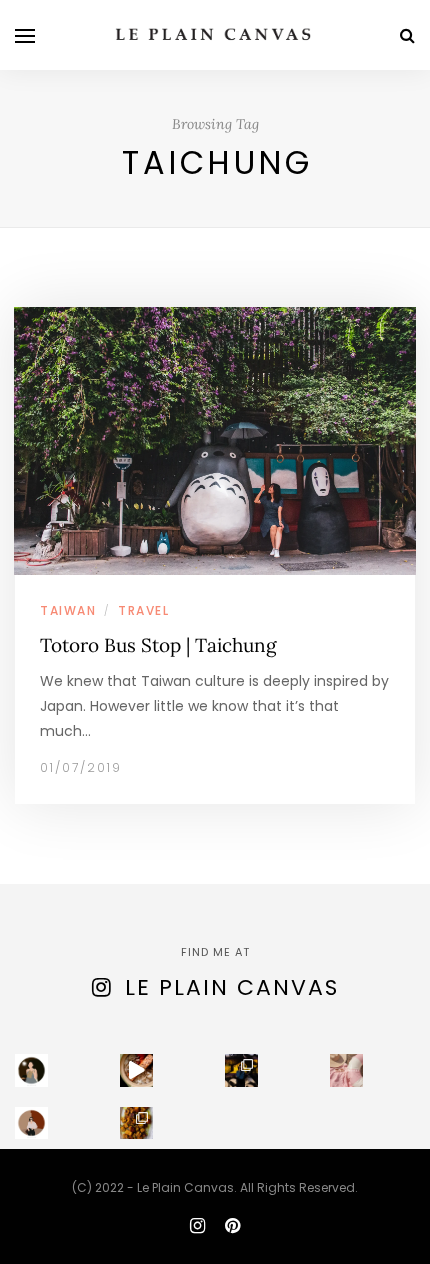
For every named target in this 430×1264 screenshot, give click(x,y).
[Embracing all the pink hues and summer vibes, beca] (346, 1070)
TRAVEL (143, 610)
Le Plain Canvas (232, 987)
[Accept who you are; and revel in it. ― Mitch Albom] (31, 1123)
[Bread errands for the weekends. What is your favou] (31, 1070)
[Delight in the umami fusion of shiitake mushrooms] (136, 1070)
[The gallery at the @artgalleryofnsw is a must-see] (241, 1070)
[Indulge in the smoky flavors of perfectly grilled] (136, 1123)
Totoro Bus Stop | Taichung (158, 645)
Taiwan (68, 610)
